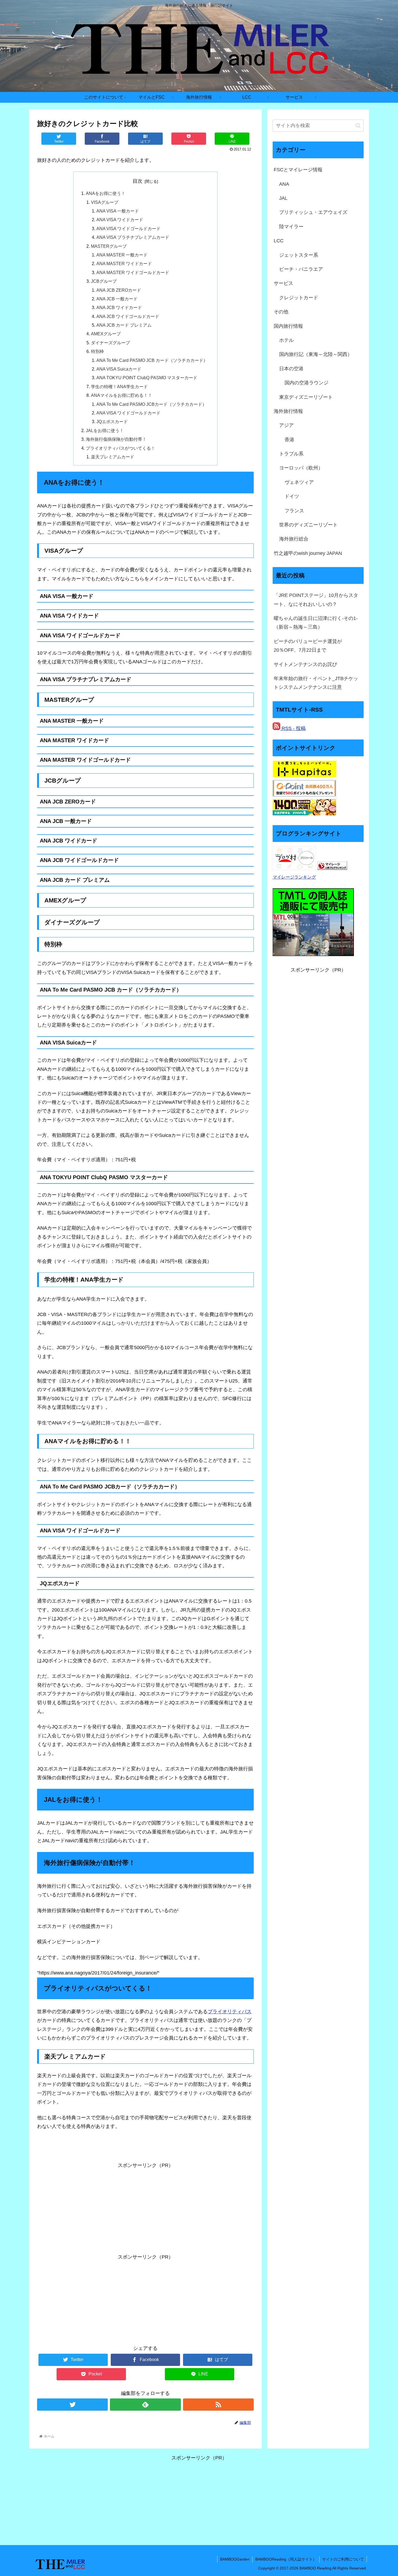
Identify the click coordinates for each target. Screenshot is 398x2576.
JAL (283, 198)
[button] (358, 126)
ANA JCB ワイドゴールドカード (128, 316)
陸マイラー (291, 227)
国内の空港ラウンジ (306, 383)
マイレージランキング (294, 877)
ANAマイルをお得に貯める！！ (122, 395)
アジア (286, 425)
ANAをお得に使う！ (106, 193)
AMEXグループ (106, 334)
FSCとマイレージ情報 (298, 170)
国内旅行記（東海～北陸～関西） (316, 354)
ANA (284, 184)
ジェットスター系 (299, 255)
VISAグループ (105, 202)
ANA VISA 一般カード (118, 211)
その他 (281, 312)
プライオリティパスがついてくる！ (120, 448)
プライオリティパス (230, 2012)
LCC (279, 241)
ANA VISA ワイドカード (120, 220)
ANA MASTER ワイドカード (124, 263)
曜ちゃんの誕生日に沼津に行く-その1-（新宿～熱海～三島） (316, 623)
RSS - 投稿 (293, 728)
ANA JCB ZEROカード (119, 290)
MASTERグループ (109, 246)
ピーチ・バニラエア (301, 269)
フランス (294, 511)
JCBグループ (104, 281)
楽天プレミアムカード (113, 457)
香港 (289, 440)
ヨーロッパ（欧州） (301, 468)
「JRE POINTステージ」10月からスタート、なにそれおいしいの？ (316, 600)
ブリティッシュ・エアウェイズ (313, 212)
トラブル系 (291, 454)
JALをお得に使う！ (105, 430)
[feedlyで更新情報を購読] (145, 2405)
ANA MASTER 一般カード (122, 255)
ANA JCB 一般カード (117, 299)
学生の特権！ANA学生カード (119, 387)
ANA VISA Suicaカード (119, 369)
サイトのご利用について (343, 2559)
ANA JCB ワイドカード (119, 307)
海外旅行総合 (294, 539)
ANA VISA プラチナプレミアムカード (133, 237)
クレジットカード (299, 298)
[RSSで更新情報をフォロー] (218, 2405)
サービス (283, 283)
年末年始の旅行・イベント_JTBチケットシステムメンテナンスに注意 (316, 683)
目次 (138, 181)
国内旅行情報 (288, 326)
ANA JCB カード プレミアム (124, 325)
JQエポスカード (112, 422)
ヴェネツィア (299, 482)
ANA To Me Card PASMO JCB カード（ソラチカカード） (152, 360)
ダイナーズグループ (110, 343)
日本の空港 (291, 369)
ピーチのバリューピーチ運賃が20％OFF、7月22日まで (308, 646)
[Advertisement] (145, 2208)
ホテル (286, 340)
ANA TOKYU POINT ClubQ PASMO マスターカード (147, 378)
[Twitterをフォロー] (72, 2405)
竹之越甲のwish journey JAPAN (308, 553)
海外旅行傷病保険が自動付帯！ (116, 439)
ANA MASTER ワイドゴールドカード (133, 272)
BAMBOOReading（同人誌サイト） (286, 2559)
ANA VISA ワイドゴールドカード (128, 229)
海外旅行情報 (288, 411)
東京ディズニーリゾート (306, 397)
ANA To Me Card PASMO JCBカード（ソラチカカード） (151, 404)
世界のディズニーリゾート (308, 525)
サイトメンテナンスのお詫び (305, 664)
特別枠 (97, 351)
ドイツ (292, 496)
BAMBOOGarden (235, 2559)
